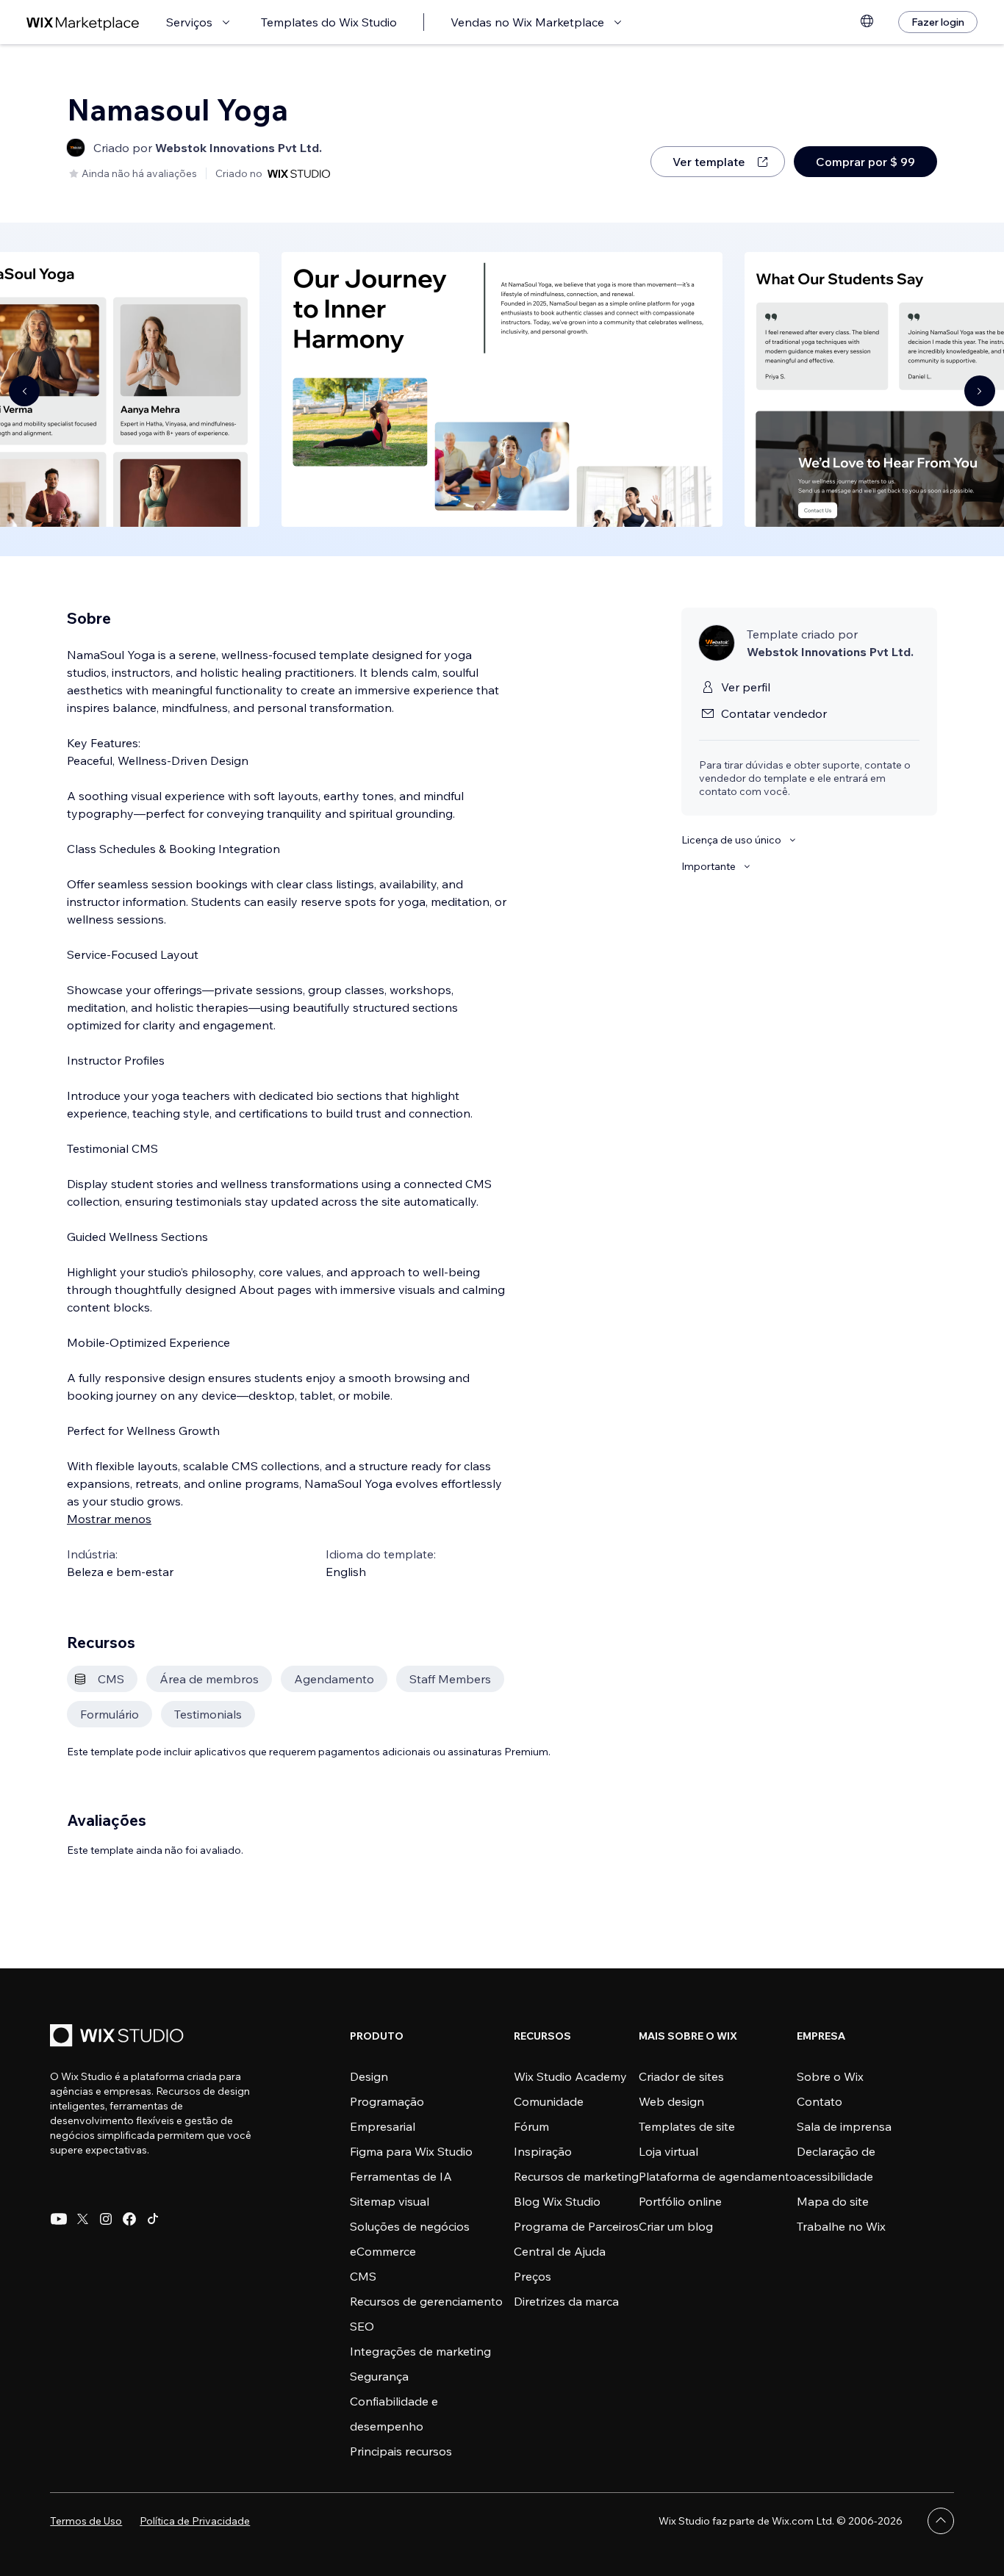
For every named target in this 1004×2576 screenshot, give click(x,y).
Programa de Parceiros (576, 2226)
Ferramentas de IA (401, 2176)
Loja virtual (668, 2151)
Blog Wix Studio (557, 2201)
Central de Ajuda (560, 2251)
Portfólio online (680, 2201)
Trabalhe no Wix (841, 2226)
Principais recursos (401, 2451)
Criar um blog (676, 2226)
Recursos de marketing (576, 2176)
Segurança (379, 2376)
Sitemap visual (390, 2201)
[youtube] (59, 2219)
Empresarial (383, 2126)
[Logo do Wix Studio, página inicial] (119, 2037)
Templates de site (687, 2126)
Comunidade (549, 2101)
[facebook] (129, 2219)
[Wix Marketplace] (83, 22)
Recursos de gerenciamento (426, 2301)
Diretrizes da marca (566, 2301)
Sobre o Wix (830, 2076)
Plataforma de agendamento (718, 2176)
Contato (820, 2101)
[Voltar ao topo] (941, 2521)
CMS (363, 2276)
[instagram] (106, 2219)
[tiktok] (153, 2219)
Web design (671, 2101)
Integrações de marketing (420, 2351)
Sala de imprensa (844, 2126)
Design (369, 2076)
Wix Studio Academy (570, 2076)
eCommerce (383, 2251)
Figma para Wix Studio (411, 2151)
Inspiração (543, 2151)
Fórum (531, 2126)
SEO (362, 2326)
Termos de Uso (86, 2521)
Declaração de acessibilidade (836, 2164)
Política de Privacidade (195, 2521)
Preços (533, 2276)
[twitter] (82, 2219)
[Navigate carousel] (24, 391)
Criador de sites (681, 2076)
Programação (387, 2101)
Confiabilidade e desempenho (394, 2414)
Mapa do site (833, 2201)
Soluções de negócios (410, 2226)
